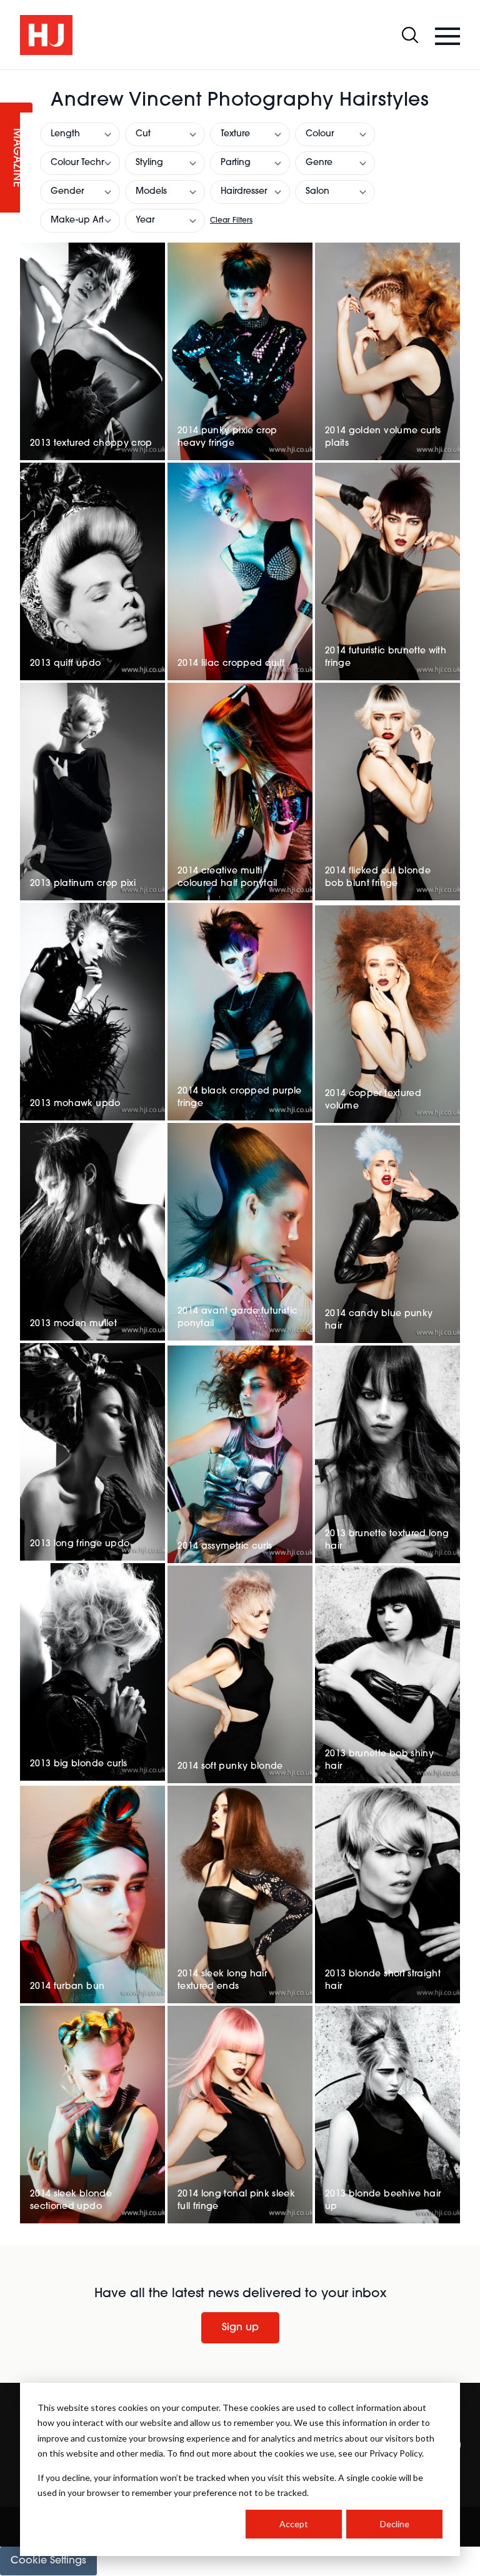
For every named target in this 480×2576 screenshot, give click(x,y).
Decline (395, 2524)
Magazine (16, 158)
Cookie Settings (48, 2561)
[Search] (410, 35)
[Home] (46, 35)
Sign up (240, 2328)
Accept (294, 2524)
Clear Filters (231, 221)
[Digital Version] (10, 78)
